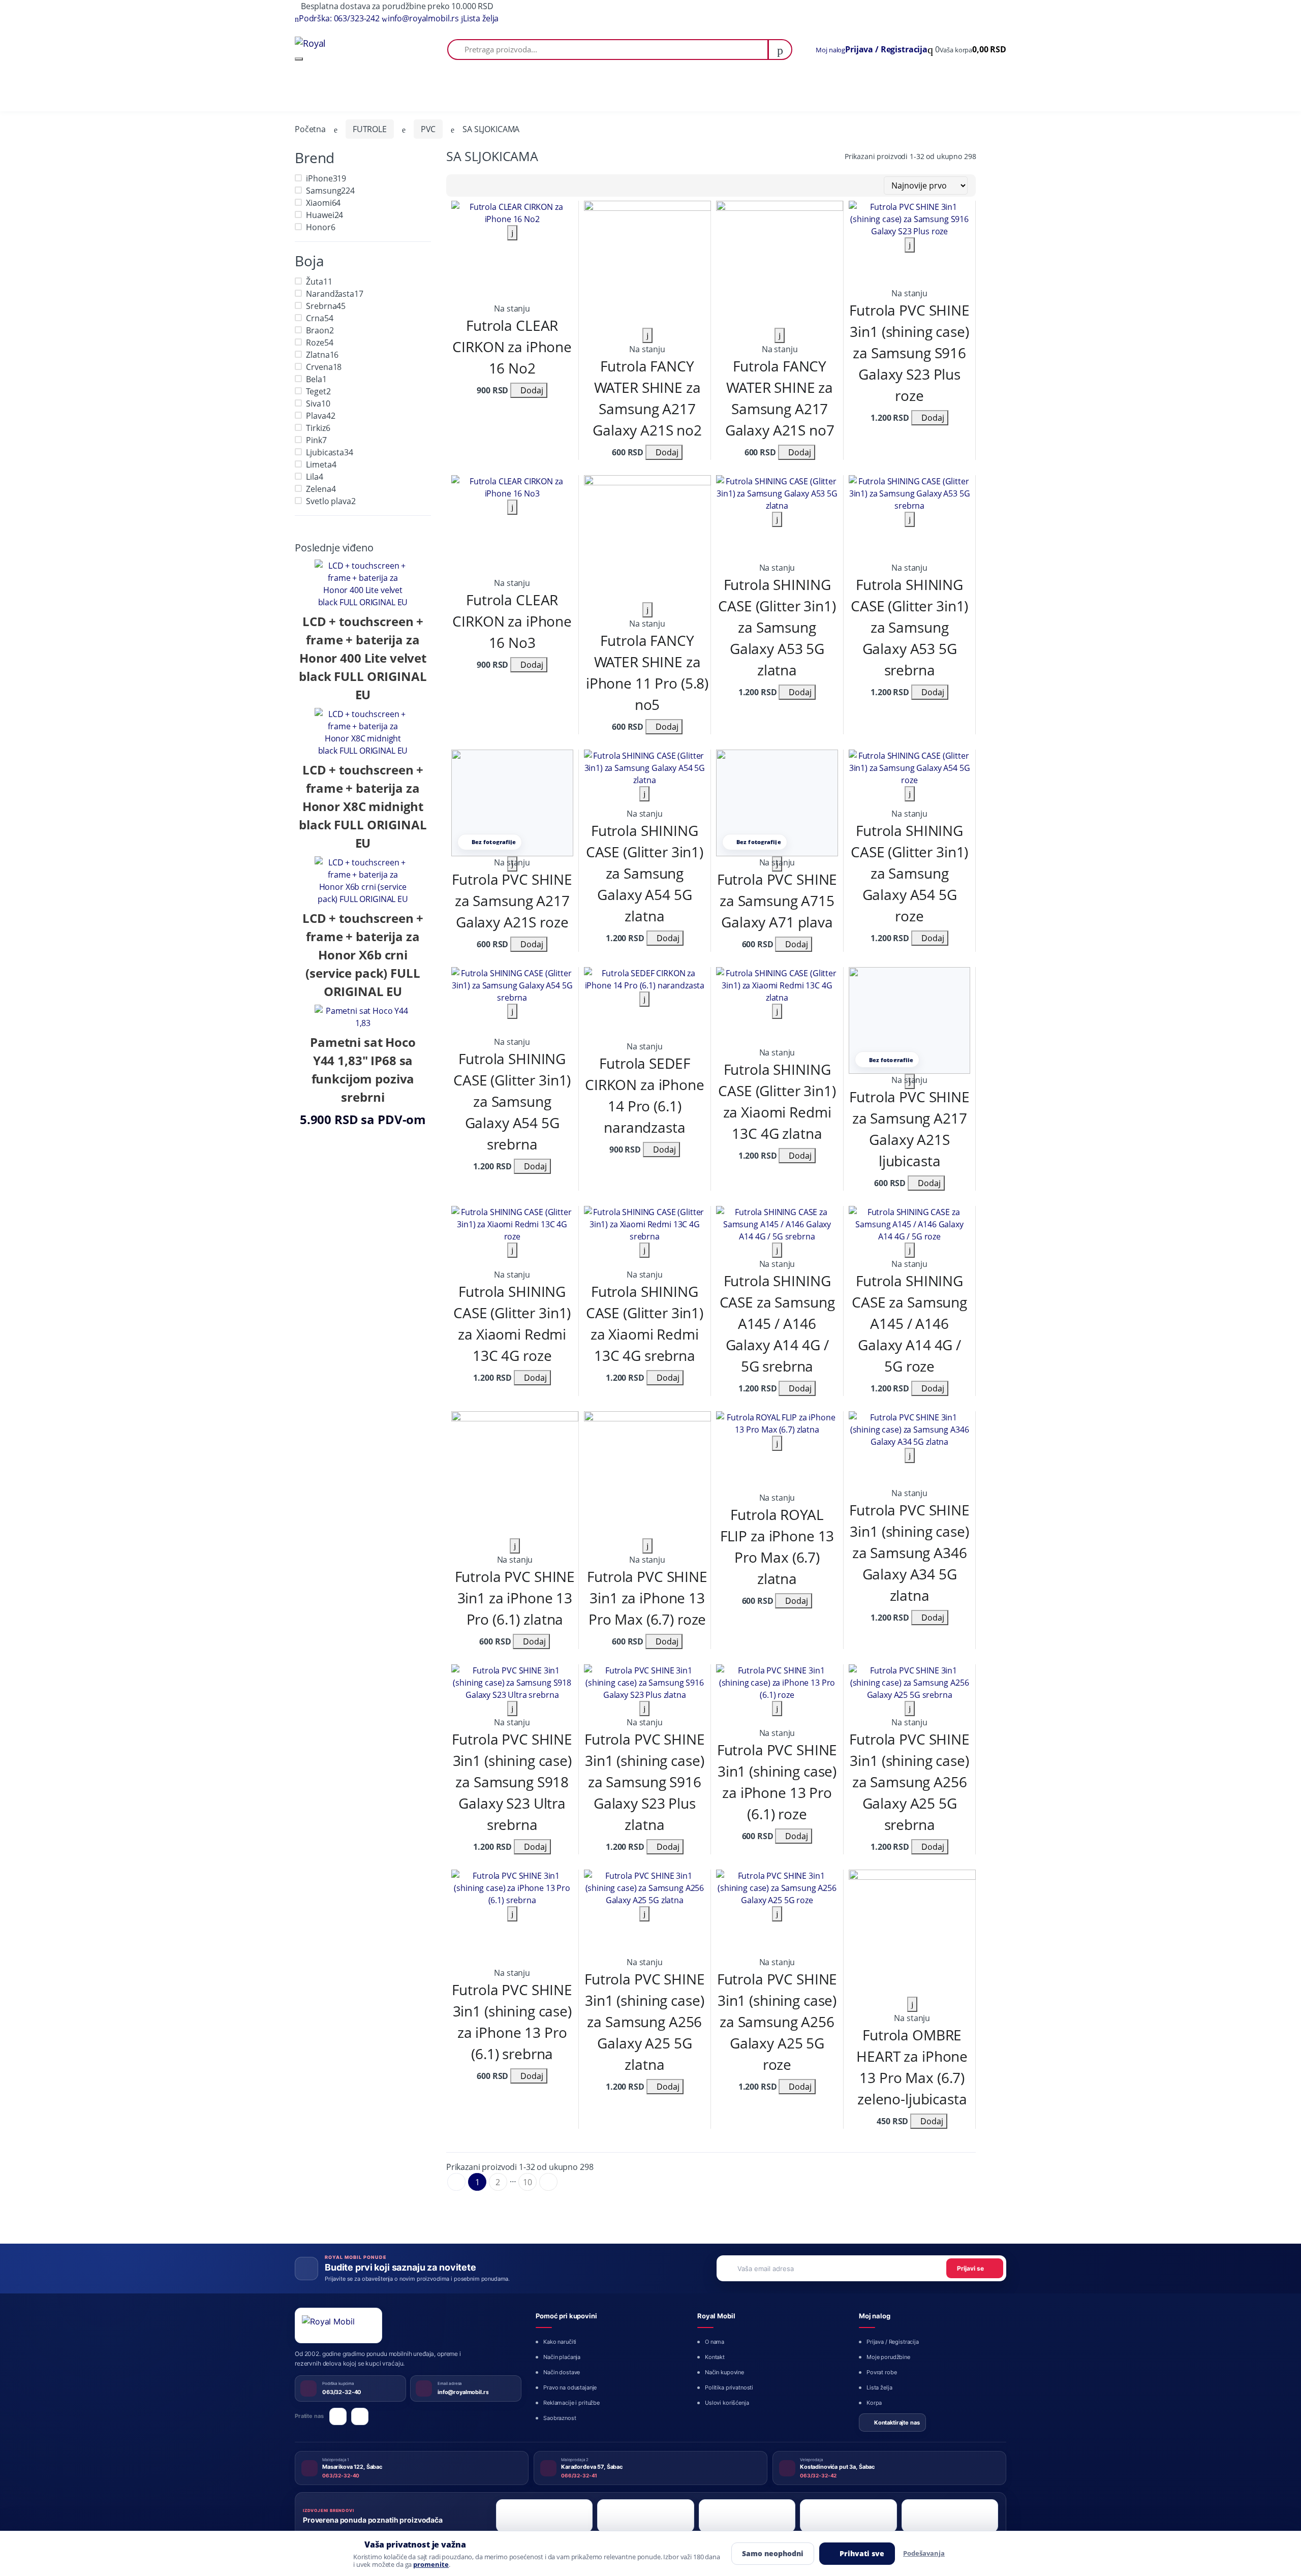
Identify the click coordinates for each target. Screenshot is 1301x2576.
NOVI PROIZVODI (672, 93)
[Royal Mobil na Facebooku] (338, 2416)
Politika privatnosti (729, 2387)
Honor (320, 227)
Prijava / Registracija (893, 2342)
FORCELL (981, 93)
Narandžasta (334, 294)
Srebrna (326, 306)
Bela (316, 379)
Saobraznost (560, 2418)
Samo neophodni (773, 2553)
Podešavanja (924, 2553)
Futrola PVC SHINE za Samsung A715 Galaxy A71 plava (777, 901)
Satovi (566, 93)
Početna (311, 93)
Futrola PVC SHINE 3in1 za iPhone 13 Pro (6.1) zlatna (515, 1598)
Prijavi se (970, 2268)
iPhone (326, 178)
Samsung (330, 191)
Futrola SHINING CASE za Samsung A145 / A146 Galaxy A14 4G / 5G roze (909, 1323)
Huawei (324, 215)
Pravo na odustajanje (570, 2387)
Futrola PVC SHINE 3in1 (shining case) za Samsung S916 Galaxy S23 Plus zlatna (645, 1782)
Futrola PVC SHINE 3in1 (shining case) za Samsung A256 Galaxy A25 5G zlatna (645, 2022)
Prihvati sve (862, 2553)
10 (528, 2182)
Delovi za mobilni (410, 93)
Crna (319, 318)
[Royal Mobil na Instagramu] (360, 2416)
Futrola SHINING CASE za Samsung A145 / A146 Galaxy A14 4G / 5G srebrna (777, 1323)
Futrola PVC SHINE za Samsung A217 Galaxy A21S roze (512, 901)
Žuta (319, 282)
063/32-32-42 (818, 2475)
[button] (967, 50)
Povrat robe (881, 2372)
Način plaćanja (562, 2357)
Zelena (321, 489)
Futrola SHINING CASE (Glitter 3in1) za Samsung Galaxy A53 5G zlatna (777, 627)
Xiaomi (323, 203)
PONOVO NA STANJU (903, 93)
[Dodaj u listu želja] (512, 233)
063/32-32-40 (341, 2475)
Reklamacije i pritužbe (571, 2403)
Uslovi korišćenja (727, 2403)
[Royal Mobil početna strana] (338, 2325)
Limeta (321, 464)
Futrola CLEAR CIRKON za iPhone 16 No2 (512, 347)
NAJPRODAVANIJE (758, 93)
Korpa (874, 2403)
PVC (428, 129)
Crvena (324, 367)
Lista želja (879, 2387)
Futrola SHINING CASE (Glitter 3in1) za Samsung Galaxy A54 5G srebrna (512, 1101)
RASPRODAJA (835, 93)
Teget (318, 391)
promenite (431, 2565)
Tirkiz (318, 428)
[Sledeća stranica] (548, 2182)
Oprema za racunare (489, 93)
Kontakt (715, 2357)
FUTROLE (370, 129)
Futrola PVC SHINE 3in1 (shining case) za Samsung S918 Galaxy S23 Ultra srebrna (512, 1782)
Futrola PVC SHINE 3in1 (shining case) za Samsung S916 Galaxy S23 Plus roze (909, 353)
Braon (320, 330)
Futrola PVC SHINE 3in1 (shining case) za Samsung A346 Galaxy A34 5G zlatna (909, 1553)
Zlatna (322, 355)
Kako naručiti (560, 2342)
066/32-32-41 (579, 2475)
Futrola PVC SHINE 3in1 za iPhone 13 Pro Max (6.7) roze (647, 1598)
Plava (320, 416)
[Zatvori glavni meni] (299, 59)
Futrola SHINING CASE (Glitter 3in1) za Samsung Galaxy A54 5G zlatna (645, 873)
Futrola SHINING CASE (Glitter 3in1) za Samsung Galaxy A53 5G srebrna (909, 627)
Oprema (360, 93)
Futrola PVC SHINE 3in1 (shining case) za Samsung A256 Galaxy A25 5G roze (777, 2022)
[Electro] (360, 43)
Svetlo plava (331, 501)
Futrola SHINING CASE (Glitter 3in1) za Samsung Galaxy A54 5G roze (909, 873)
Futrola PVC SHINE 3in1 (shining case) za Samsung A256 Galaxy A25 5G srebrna (909, 1782)
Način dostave (562, 2372)
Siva (318, 404)
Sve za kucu (607, 93)
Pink (316, 440)
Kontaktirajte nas (897, 2423)
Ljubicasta (329, 452)
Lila (314, 477)
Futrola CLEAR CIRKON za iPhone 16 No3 (512, 621)
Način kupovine (724, 2372)
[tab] (458, 185)
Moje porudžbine (888, 2357)
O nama (715, 2342)
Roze (319, 343)
